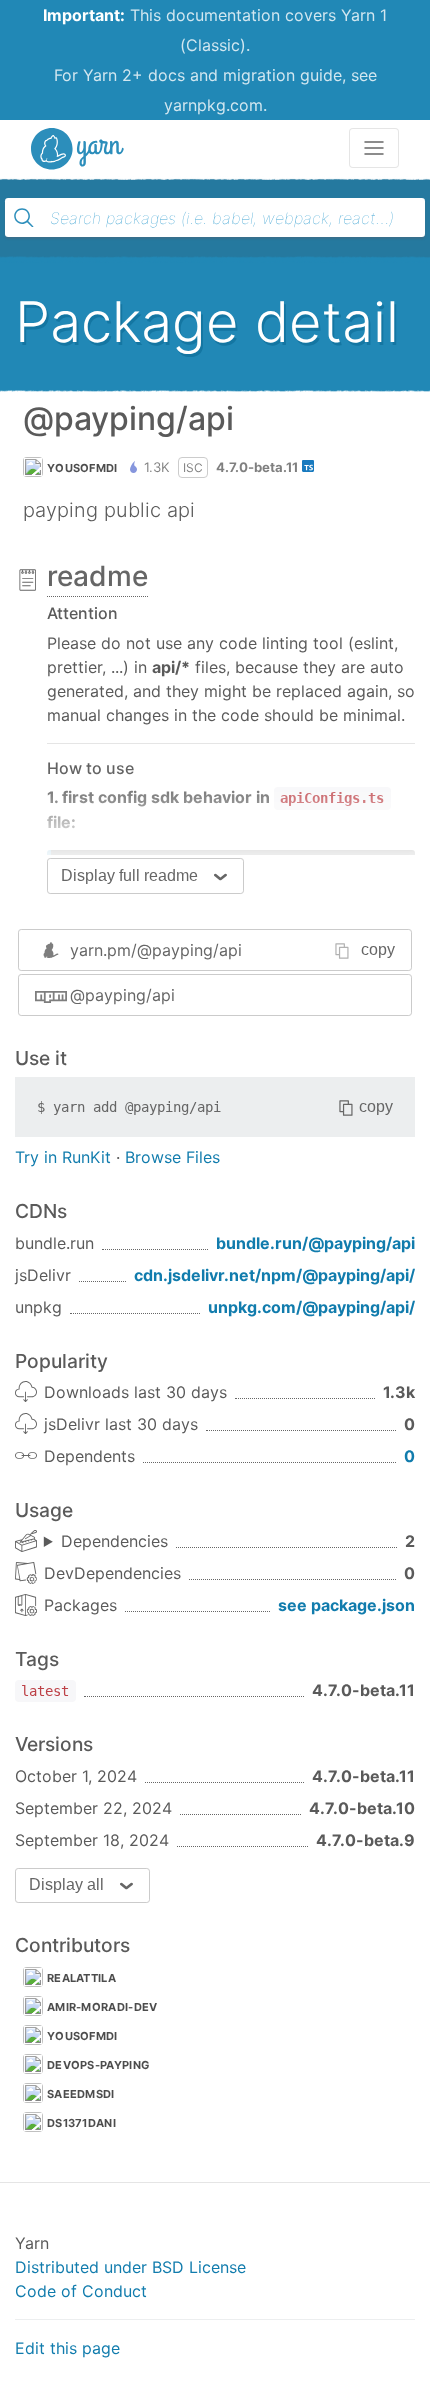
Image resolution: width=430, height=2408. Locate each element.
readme (97, 576)
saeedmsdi (81, 2094)
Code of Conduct (81, 2291)
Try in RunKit (63, 1157)
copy (378, 949)
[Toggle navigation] (374, 148)
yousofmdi (82, 468)
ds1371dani (81, 2123)
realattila (81, 1978)
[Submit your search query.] (24, 218)
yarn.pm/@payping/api (156, 950)
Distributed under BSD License (130, 2267)
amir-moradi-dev (102, 2007)
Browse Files (172, 1157)
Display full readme (129, 875)
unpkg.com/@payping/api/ (311, 1307)
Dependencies (114, 1541)
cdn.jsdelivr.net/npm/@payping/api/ (274, 1275)
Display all (66, 1884)
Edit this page (67, 2348)
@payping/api (122, 995)
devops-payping (98, 2065)
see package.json (346, 1605)
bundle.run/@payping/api (315, 1243)
